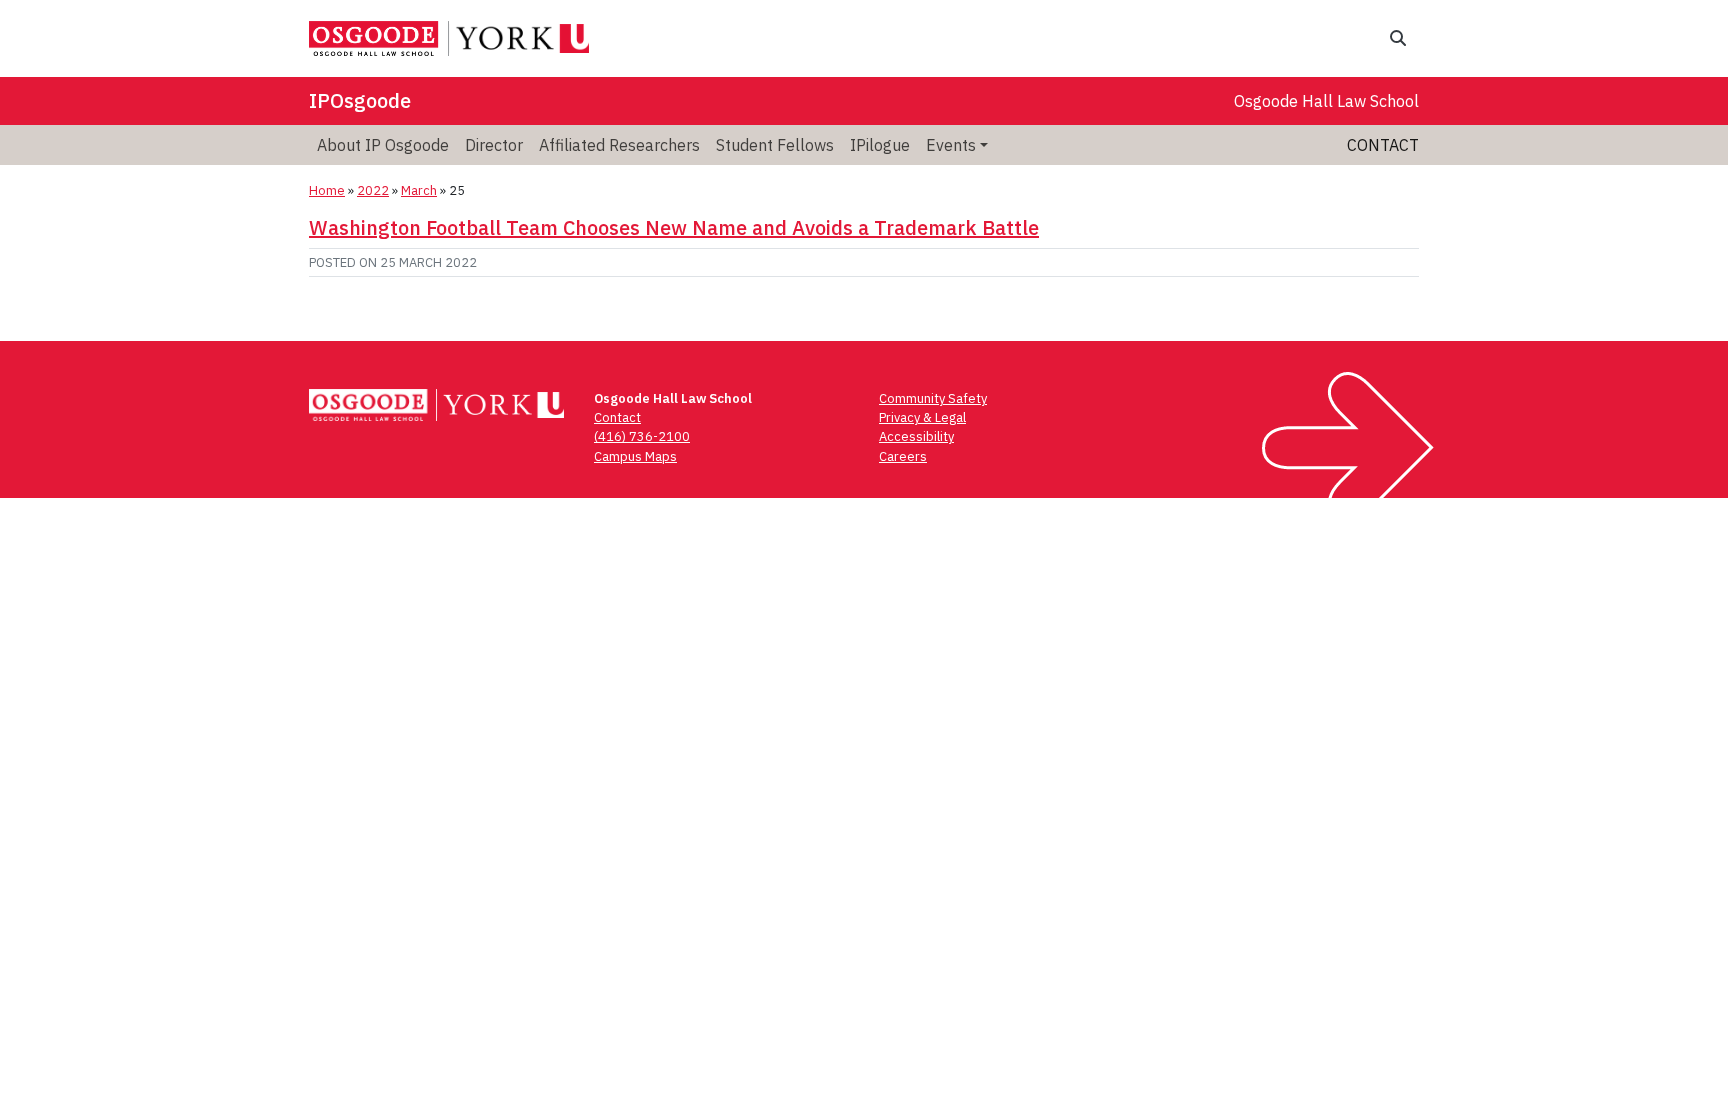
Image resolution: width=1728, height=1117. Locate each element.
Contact (1383, 145)
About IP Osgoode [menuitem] (383, 145)
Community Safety (933, 398)
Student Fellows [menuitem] (775, 145)
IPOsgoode (360, 100)
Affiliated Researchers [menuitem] (619, 145)
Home (327, 190)
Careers (903, 456)
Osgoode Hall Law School (1326, 101)
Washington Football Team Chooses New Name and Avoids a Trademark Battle (674, 227)
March (419, 190)
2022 (373, 190)
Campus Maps (635, 456)
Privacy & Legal (922, 417)
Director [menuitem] (494, 145)
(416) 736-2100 (642, 436)
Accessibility (916, 436)
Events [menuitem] (951, 145)
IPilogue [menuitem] (880, 145)
